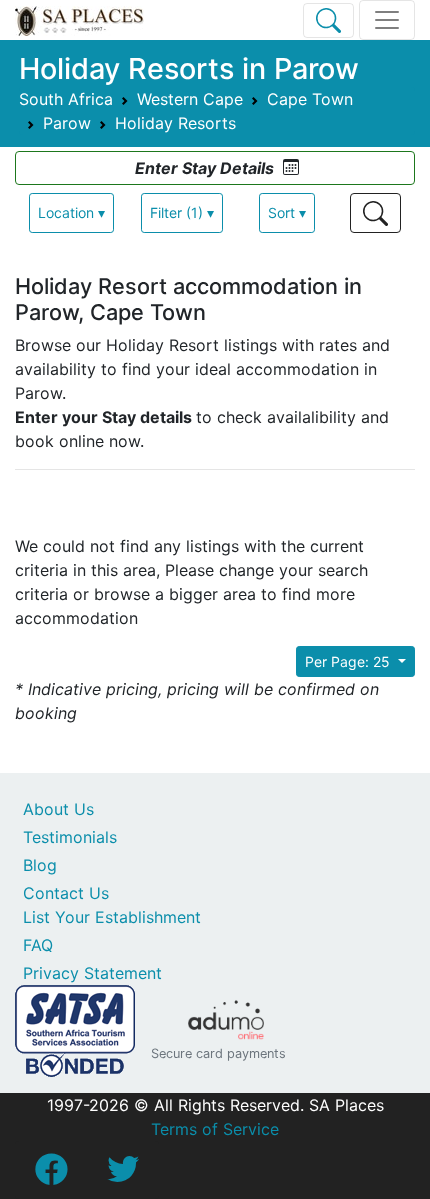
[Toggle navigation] (387, 20)
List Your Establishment (112, 917)
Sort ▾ (287, 212)
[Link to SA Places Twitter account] (123, 1175)
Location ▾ (71, 212)
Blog (40, 865)
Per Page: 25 (349, 661)
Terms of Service (215, 1129)
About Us (58, 809)
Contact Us (66, 893)
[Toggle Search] (328, 20)
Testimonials (70, 837)
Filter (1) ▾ (182, 212)
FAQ (38, 945)
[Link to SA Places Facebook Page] (51, 1175)
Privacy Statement (92, 973)
